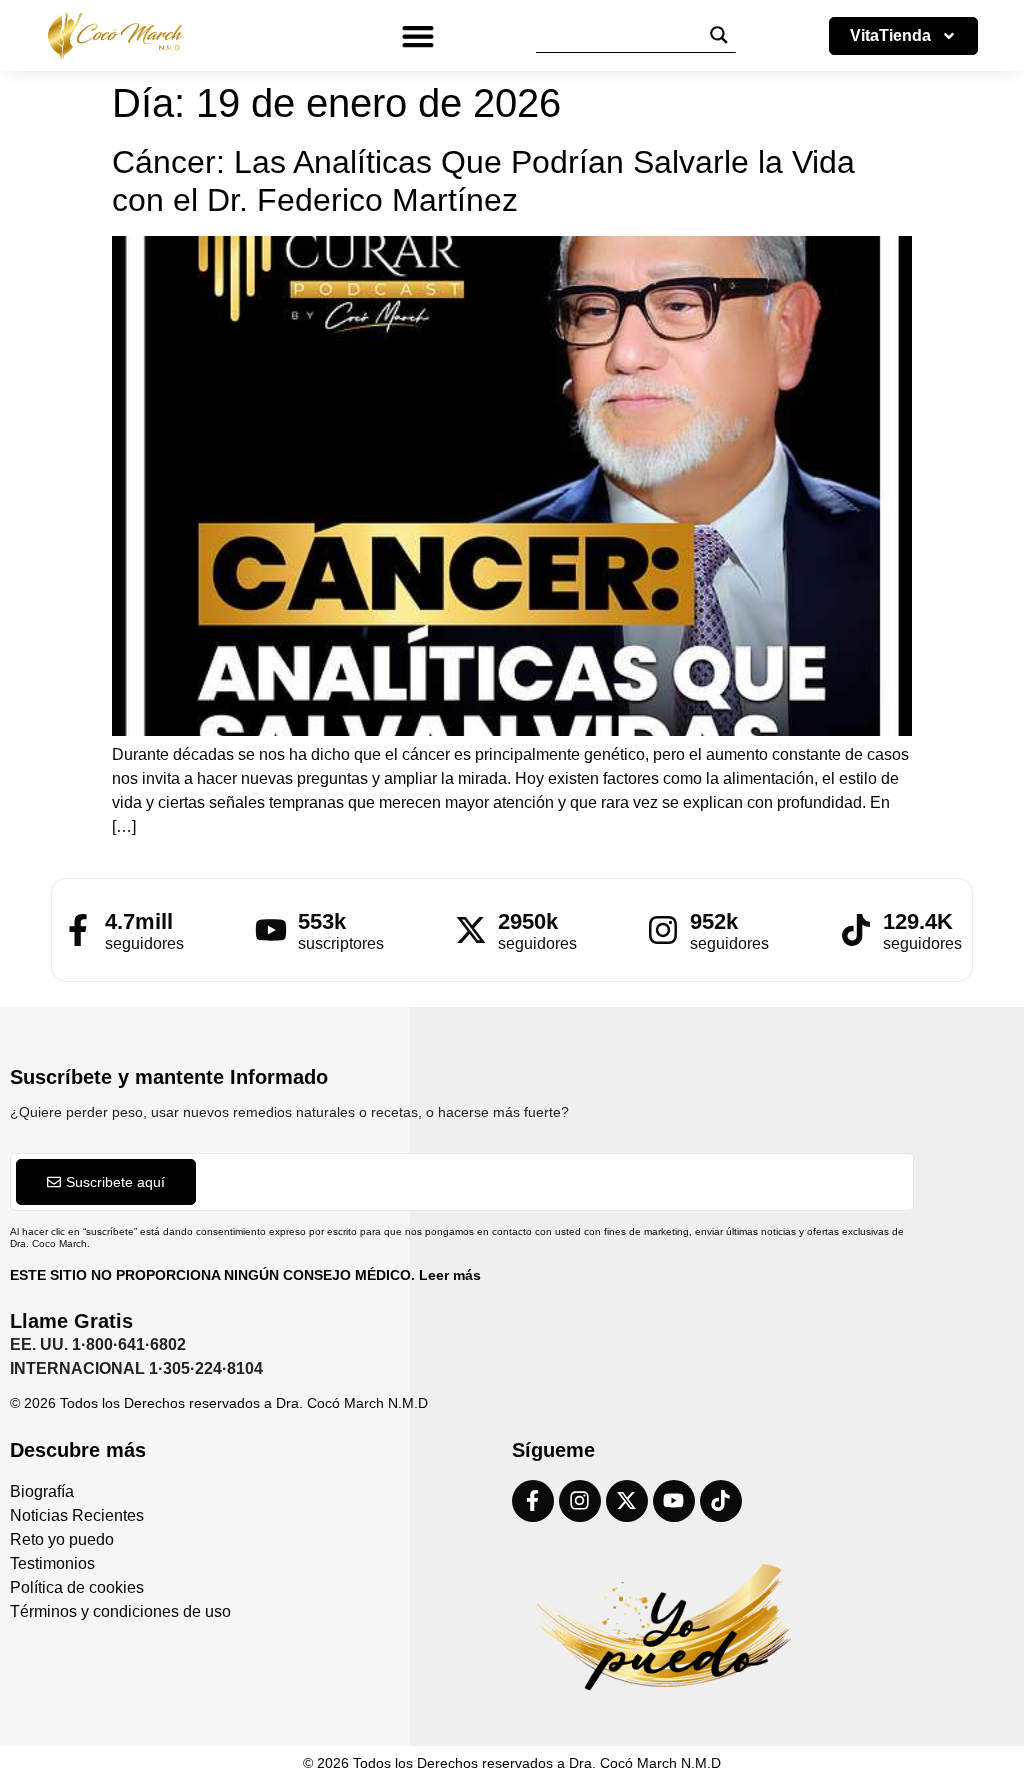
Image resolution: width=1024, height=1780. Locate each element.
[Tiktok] (721, 1501)
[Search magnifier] (719, 35)
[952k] (663, 930)
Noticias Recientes (77, 1515)
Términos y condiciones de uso (120, 1611)
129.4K (918, 921)
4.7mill (139, 921)
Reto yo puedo (62, 1539)
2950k (528, 921)
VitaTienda (890, 35)
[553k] (271, 930)
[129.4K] (856, 930)
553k (322, 921)
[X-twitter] (627, 1501)
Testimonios (52, 1563)
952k (714, 921)
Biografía (42, 1491)
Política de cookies (77, 1587)
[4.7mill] (78, 930)
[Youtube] (674, 1501)
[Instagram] (580, 1501)
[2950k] (471, 930)
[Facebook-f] (533, 1501)
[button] (417, 35)
